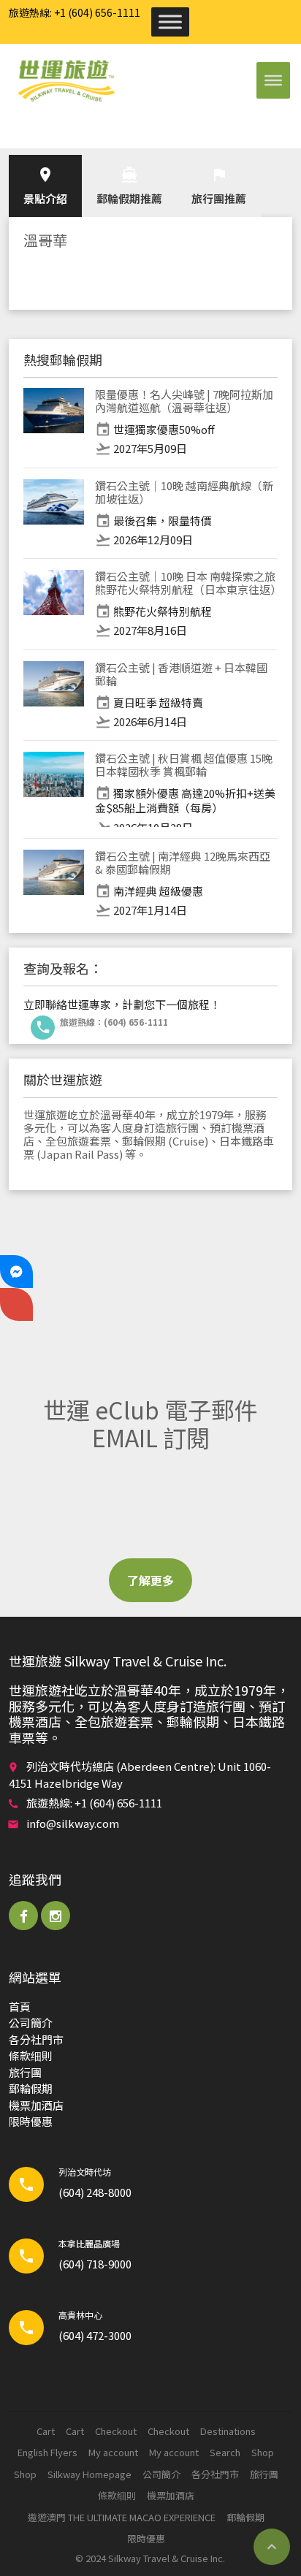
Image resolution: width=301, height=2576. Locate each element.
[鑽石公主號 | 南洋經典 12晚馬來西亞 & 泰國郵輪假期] (54, 884)
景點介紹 (45, 186)
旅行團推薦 (219, 186)
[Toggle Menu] (170, 22)
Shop (263, 2452)
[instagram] (56, 1916)
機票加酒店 (36, 2105)
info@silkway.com (73, 1823)
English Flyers (47, 2452)
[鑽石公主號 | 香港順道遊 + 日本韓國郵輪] (54, 696)
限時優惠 (31, 2121)
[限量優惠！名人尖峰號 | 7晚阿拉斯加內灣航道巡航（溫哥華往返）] (54, 422)
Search (225, 2452)
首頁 (20, 2007)
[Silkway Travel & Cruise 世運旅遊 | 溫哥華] (66, 80)
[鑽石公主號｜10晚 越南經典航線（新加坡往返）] (54, 514)
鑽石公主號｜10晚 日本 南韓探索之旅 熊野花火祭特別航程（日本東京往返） (188, 583)
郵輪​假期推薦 (129, 186)
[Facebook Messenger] (16, 1272)
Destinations (228, 2431)
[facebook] (23, 1916)
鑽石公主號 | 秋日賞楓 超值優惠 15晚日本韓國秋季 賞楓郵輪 (184, 765)
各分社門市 (36, 2039)
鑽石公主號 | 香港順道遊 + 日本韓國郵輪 (181, 674)
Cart (46, 2431)
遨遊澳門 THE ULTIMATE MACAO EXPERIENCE (122, 2517)
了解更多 (150, 1580)
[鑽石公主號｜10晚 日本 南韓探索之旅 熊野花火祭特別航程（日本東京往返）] (54, 604)
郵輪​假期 (31, 2088)
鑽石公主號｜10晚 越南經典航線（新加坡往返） (184, 492)
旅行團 (25, 2072)
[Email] (16, 1304)
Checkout (116, 2431)
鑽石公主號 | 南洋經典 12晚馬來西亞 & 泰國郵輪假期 (183, 862)
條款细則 (31, 2055)
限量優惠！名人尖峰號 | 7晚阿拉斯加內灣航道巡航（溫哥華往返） (184, 401)
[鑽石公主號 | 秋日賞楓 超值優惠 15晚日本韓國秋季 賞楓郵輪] (54, 789)
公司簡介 (31, 2023)
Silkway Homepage (89, 2474)
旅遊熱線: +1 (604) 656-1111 (75, 12)
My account (113, 2452)
